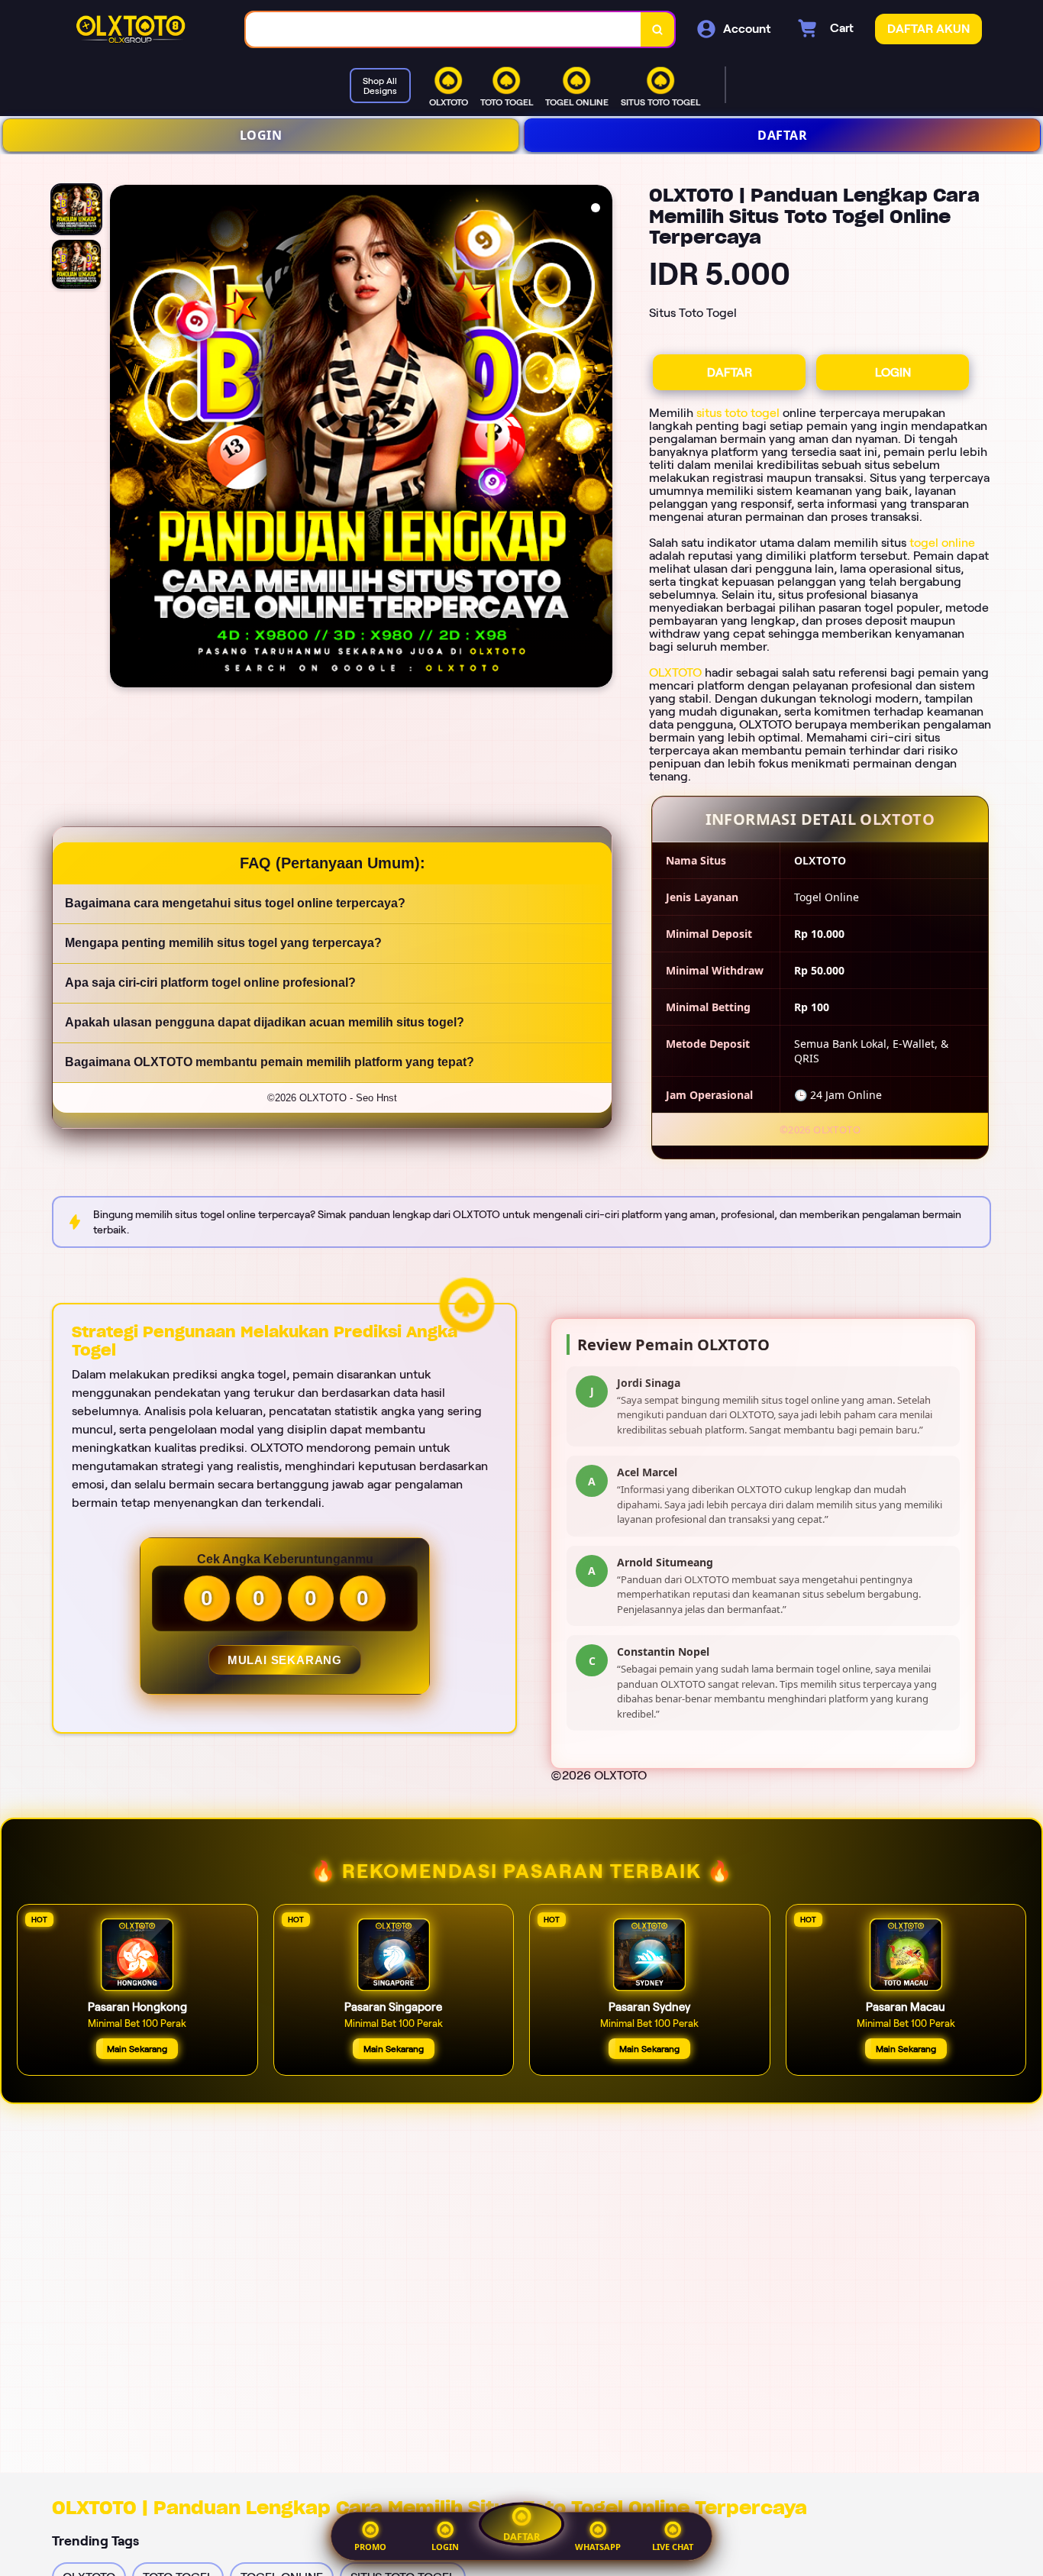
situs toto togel (738, 413)
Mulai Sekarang (284, 1660)
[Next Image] (600, 438)
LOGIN (261, 135)
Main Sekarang (137, 2049)
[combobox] (444, 29)
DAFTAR (782, 135)
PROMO (370, 2547)
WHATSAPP (598, 2547)
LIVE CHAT (673, 2547)
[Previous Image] (122, 438)
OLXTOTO (675, 672)
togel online (942, 543)
